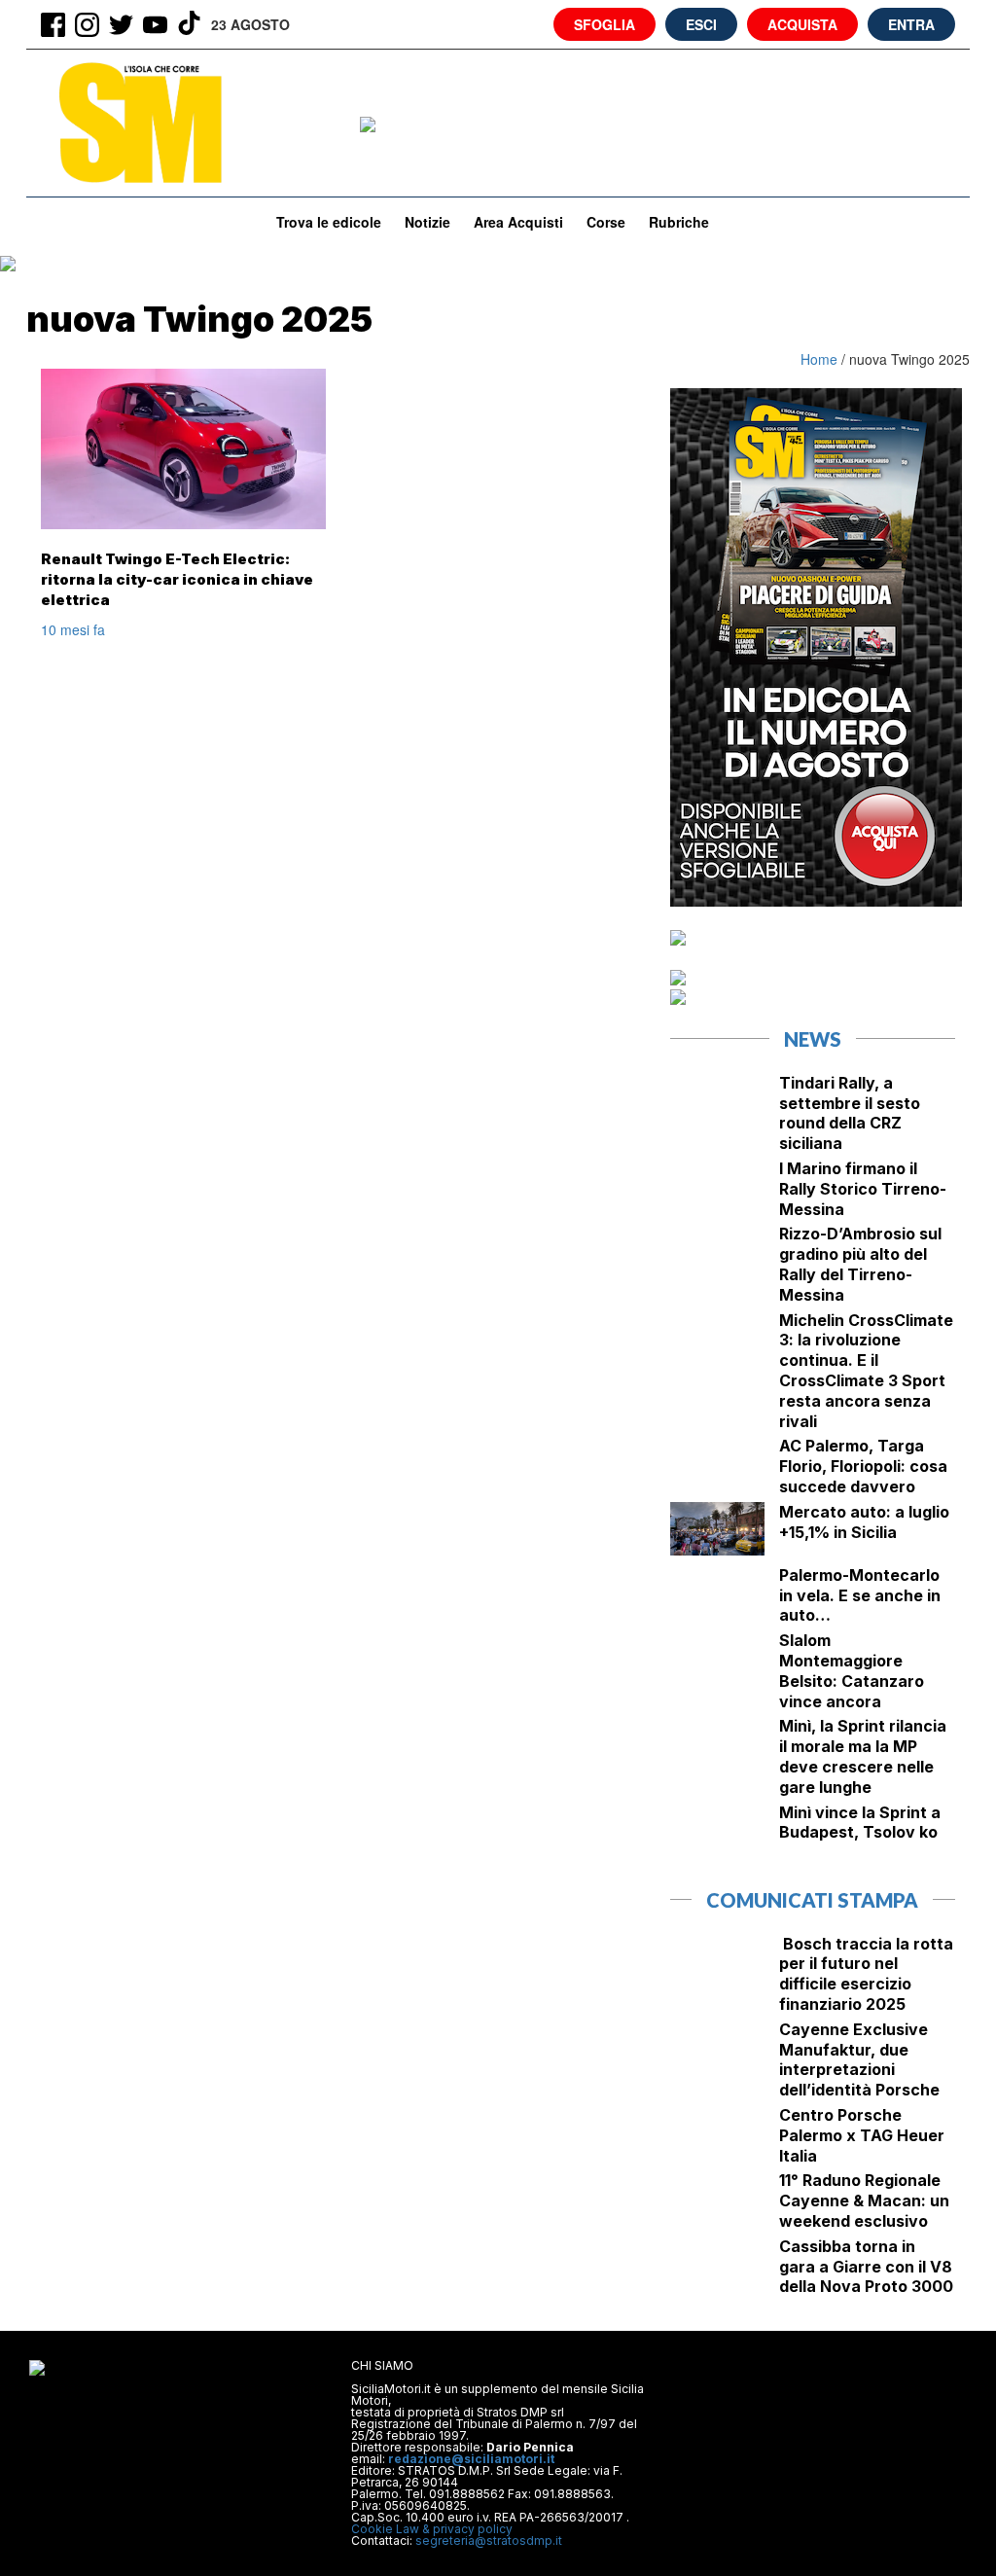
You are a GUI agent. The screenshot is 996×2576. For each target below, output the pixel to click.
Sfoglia (605, 24)
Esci (701, 24)
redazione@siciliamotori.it (471, 2459)
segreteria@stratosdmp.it (489, 2540)
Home (821, 359)
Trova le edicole (329, 222)
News (813, 1039)
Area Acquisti (518, 222)
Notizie (427, 222)
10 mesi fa (73, 629)
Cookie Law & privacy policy (432, 2529)
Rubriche (679, 222)
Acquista (802, 24)
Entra (911, 24)
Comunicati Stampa (812, 1900)
